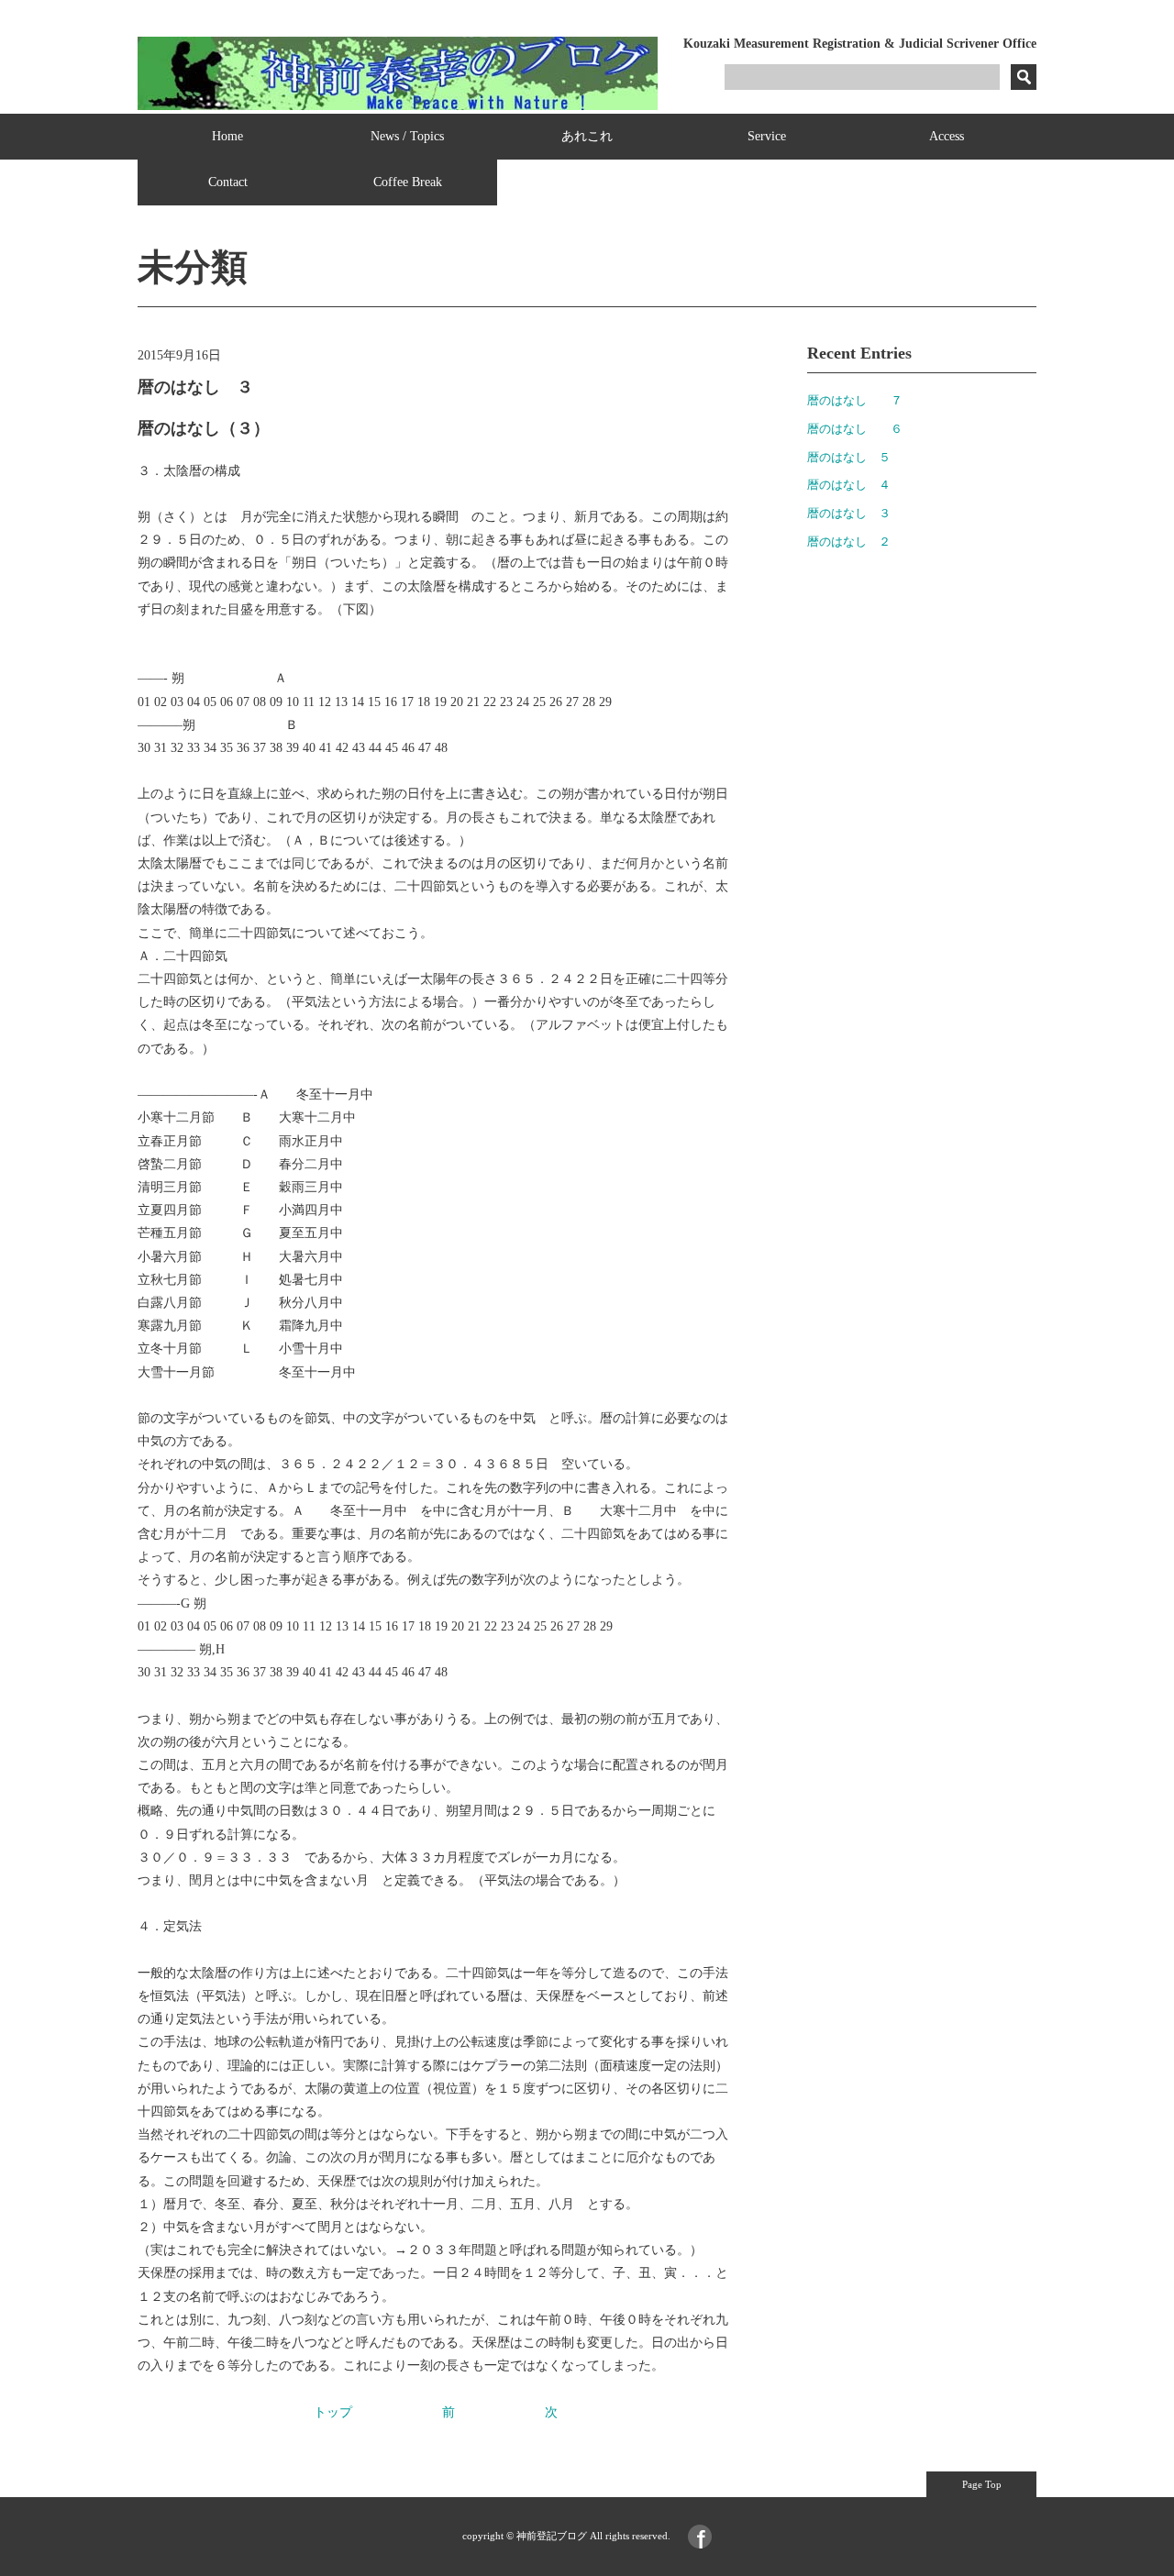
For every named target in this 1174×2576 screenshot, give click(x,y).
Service (767, 136)
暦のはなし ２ (849, 542)
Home (227, 136)
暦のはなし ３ (849, 513)
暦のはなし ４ (849, 485)
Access (947, 136)
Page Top (982, 2484)
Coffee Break (408, 182)
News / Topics (407, 136)
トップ (333, 2412)
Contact (228, 182)
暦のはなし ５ (849, 457)
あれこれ (587, 136)
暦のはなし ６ (855, 429)
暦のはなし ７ (855, 400)
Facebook (700, 2537)
